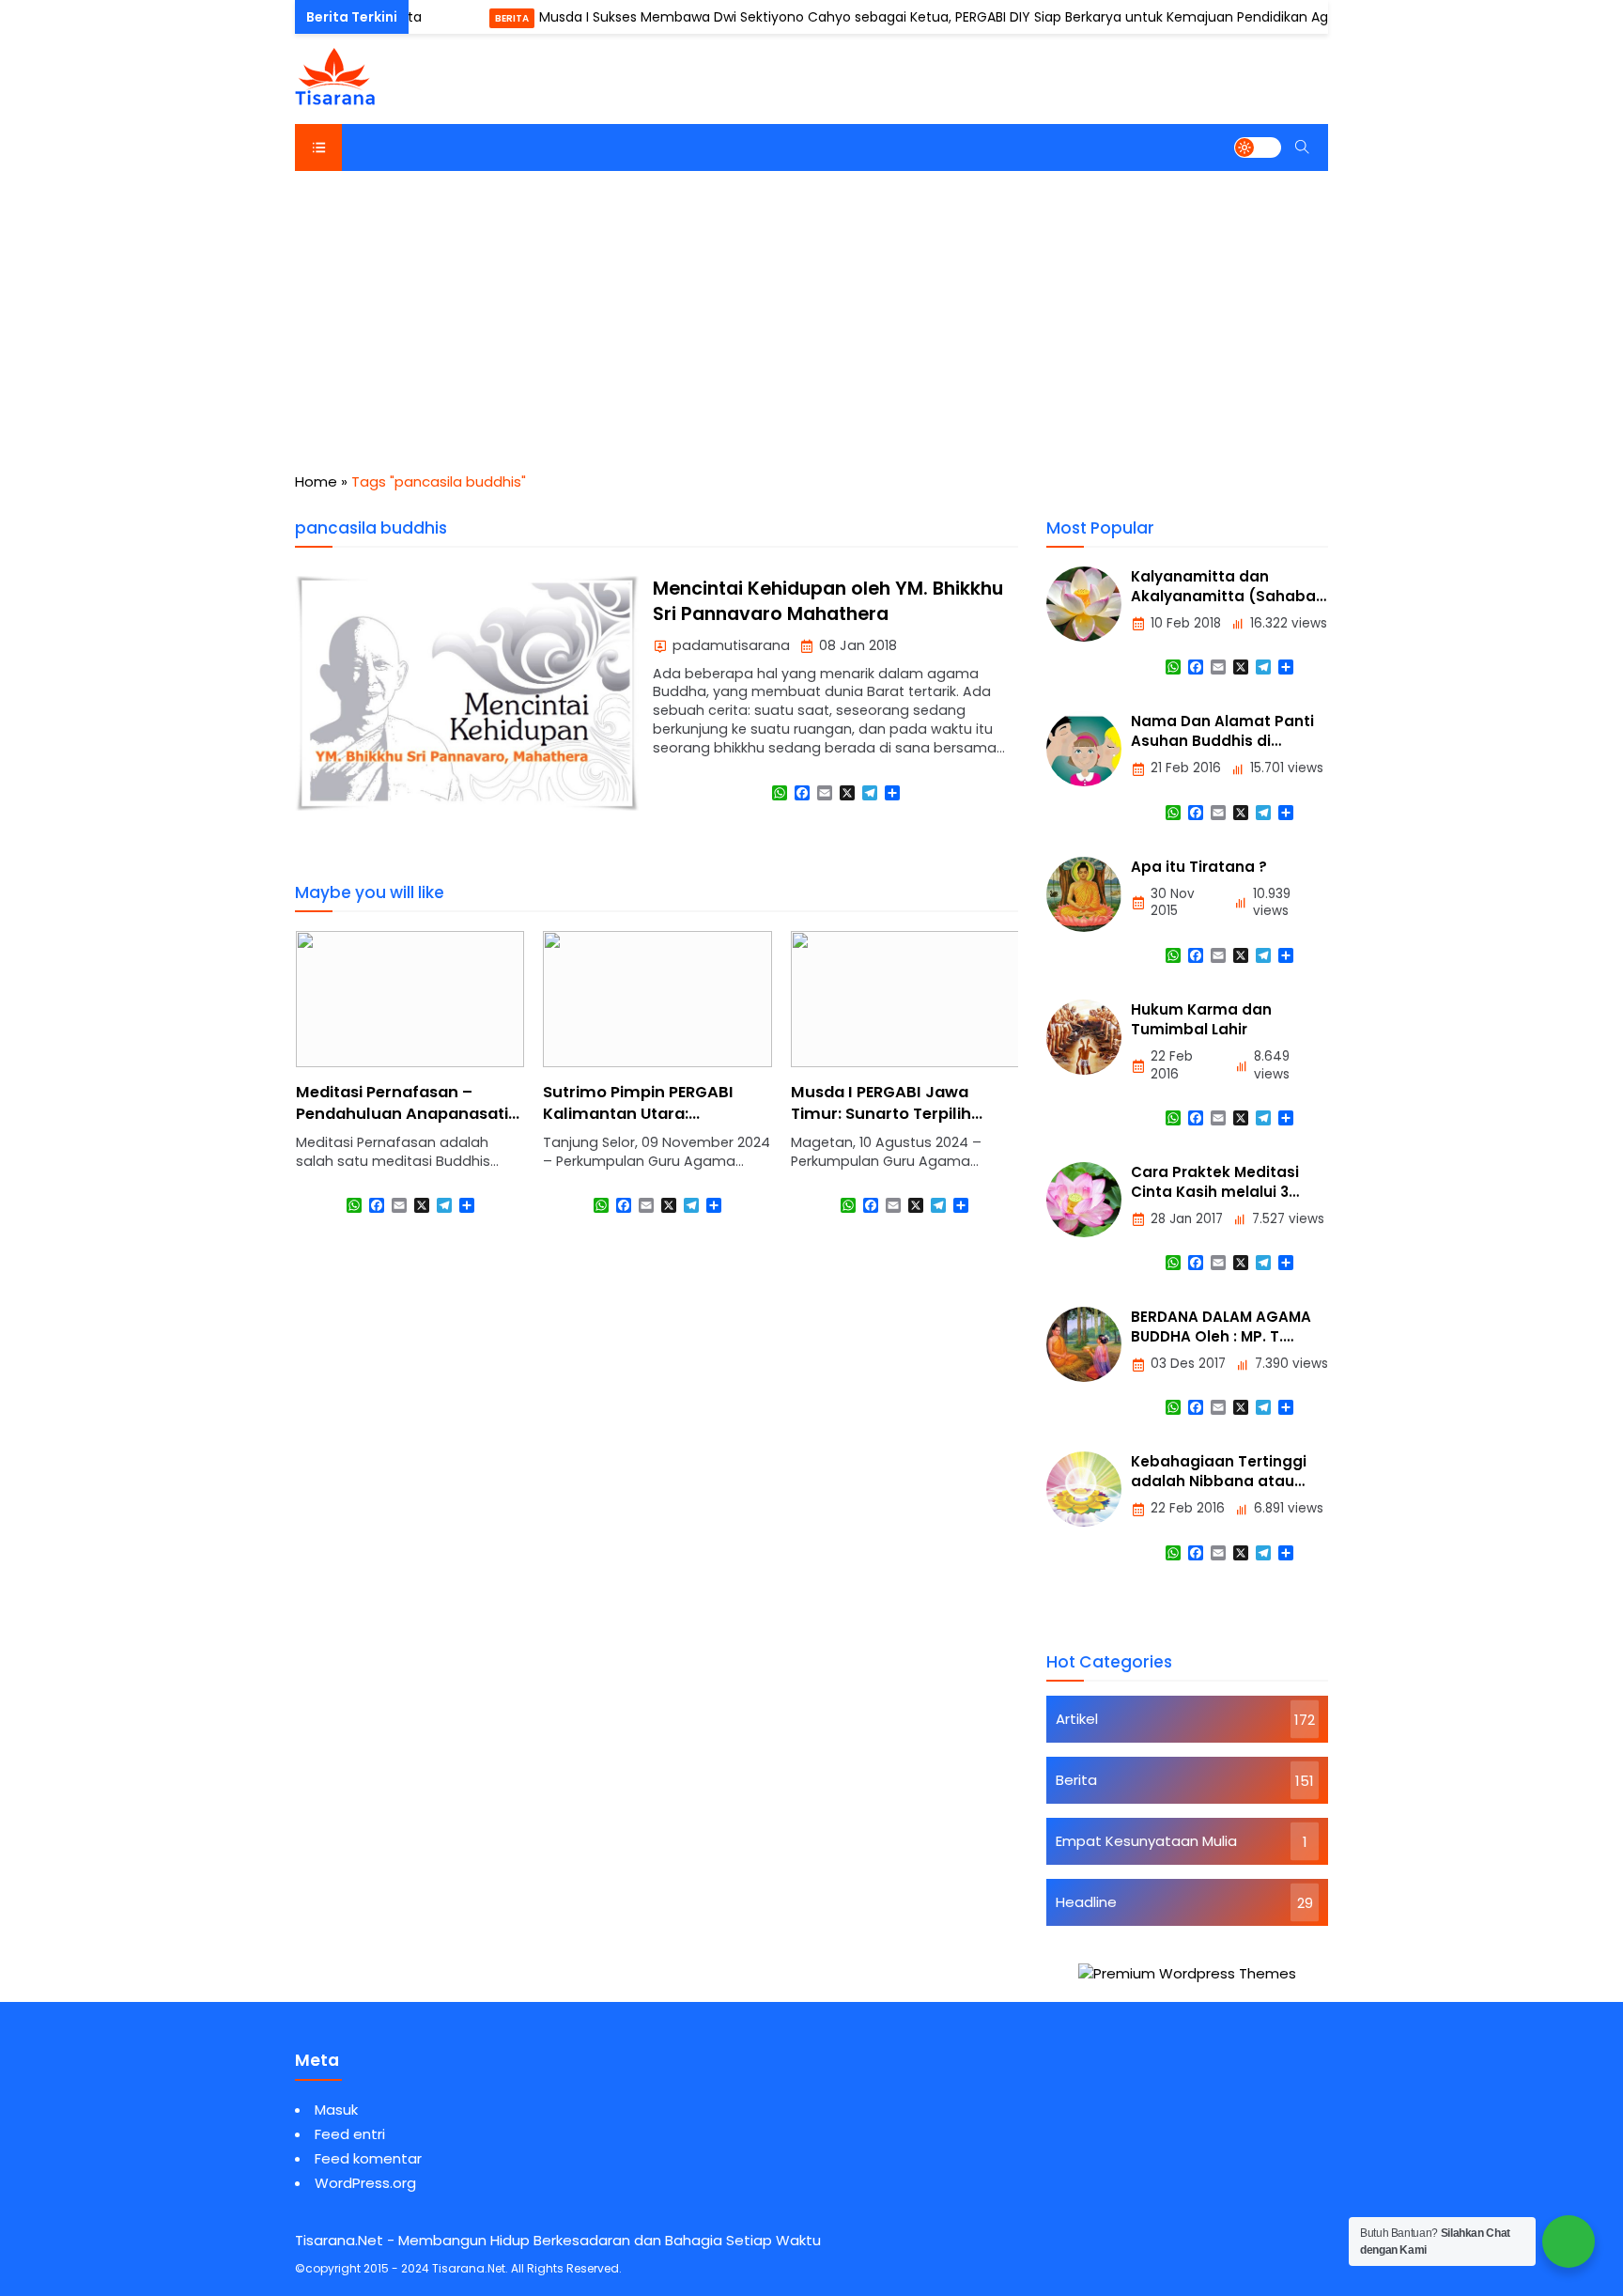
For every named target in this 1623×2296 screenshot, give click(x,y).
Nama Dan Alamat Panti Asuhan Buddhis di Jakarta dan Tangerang (1222, 741)
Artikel (1077, 1719)
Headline (1086, 1902)
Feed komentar (368, 2158)
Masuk (336, 2110)
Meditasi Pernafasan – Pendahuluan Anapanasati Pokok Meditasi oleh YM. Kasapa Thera (402, 1125)
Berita (476, 18)
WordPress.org (365, 2183)
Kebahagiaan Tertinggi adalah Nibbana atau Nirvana (1219, 1481)
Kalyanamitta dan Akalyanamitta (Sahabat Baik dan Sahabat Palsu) (1227, 596)
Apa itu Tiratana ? (1199, 867)
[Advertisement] (811, 312)
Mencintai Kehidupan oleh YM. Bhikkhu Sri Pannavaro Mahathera (828, 601)
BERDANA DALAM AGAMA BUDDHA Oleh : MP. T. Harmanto (1221, 1336)
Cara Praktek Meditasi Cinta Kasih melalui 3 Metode (1215, 1192)
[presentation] (365, 1090)
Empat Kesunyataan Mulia (1146, 1841)
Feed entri (350, 2134)
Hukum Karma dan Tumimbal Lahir (1201, 1019)
